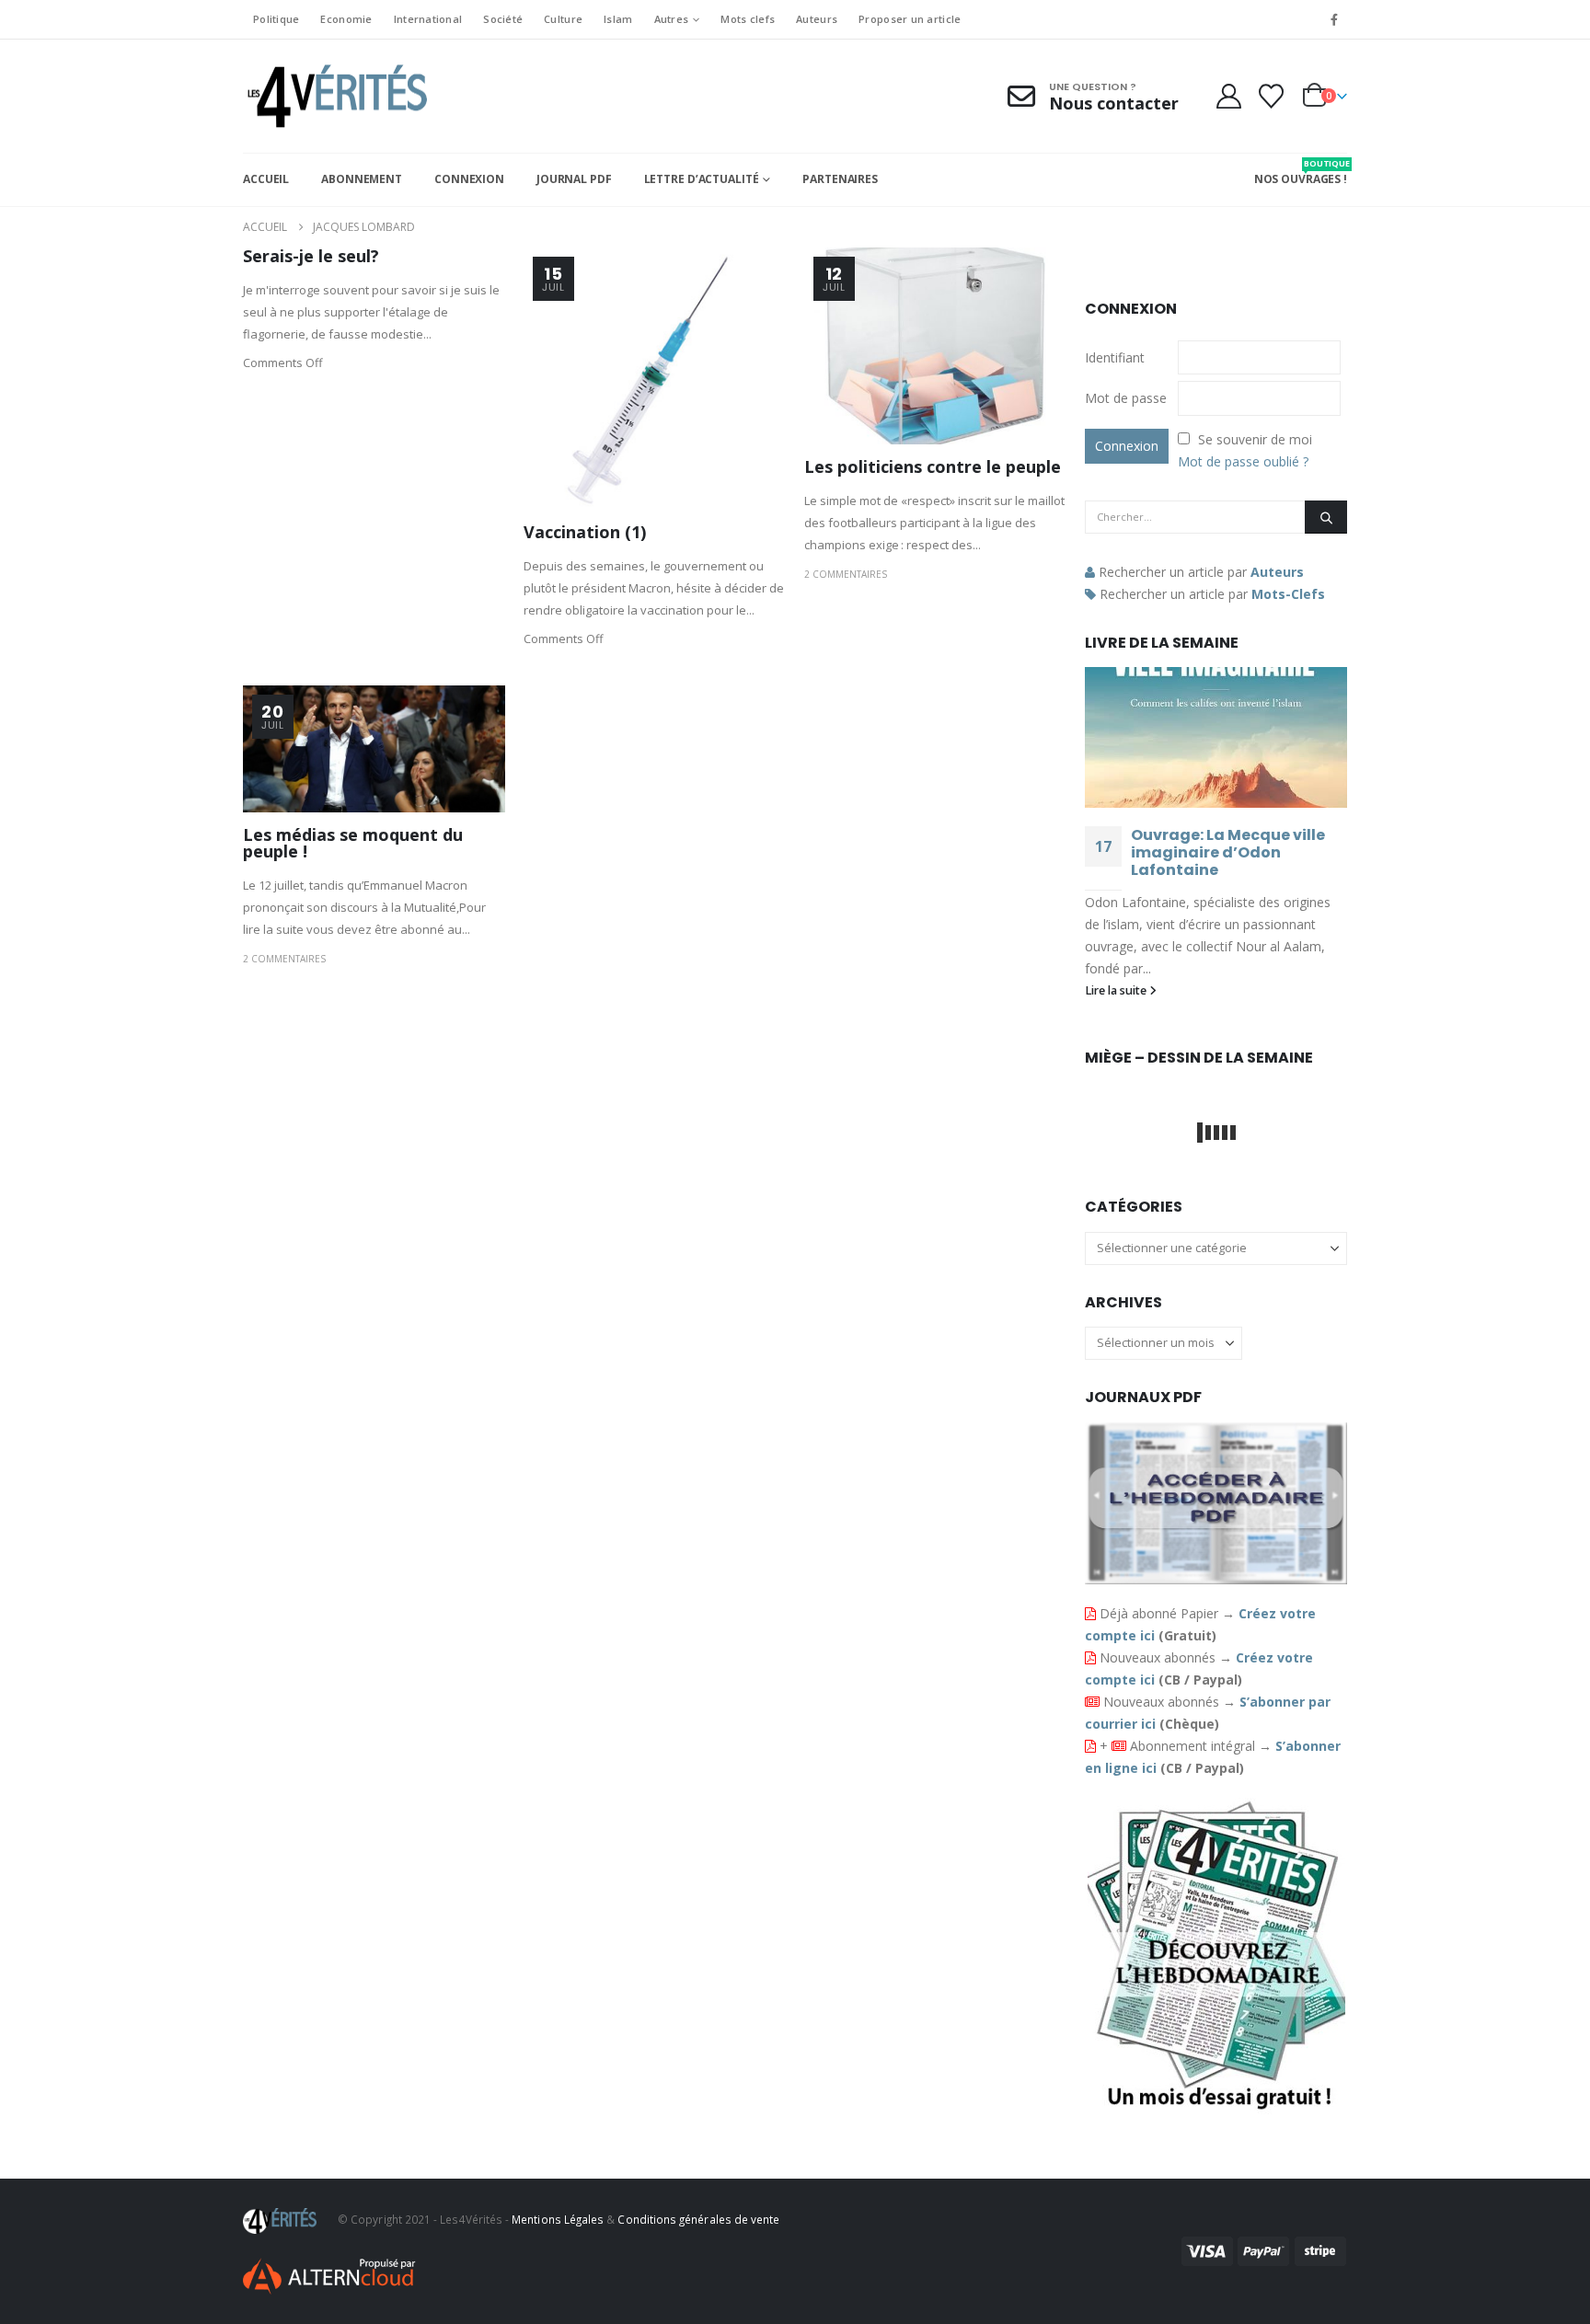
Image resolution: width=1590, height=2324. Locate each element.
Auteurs (817, 19)
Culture (563, 19)
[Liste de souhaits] (1272, 96)
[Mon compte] (1228, 96)
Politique (276, 19)
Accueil (266, 179)
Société (503, 19)
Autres (672, 19)
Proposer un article (910, 19)
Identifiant (1115, 357)
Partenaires (840, 179)
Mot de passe (1126, 398)
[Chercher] (1326, 517)
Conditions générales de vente (698, 2219)
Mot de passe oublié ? (1243, 461)
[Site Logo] (335, 96)
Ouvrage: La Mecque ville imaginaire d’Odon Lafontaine (1228, 852)
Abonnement (362, 179)
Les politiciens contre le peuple (933, 466)
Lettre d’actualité (702, 179)
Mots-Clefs (1288, 594)
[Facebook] (1334, 19)
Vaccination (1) (585, 532)
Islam (618, 19)
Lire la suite (1117, 990)
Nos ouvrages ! (1301, 172)
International (428, 19)
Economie (346, 19)
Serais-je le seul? (311, 256)
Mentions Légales (558, 2219)
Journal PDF (574, 179)
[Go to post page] (1216, 737)
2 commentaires (846, 574)
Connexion (469, 179)
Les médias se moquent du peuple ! (353, 843)
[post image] (655, 379)
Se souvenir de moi (1255, 439)
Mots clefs (748, 19)
